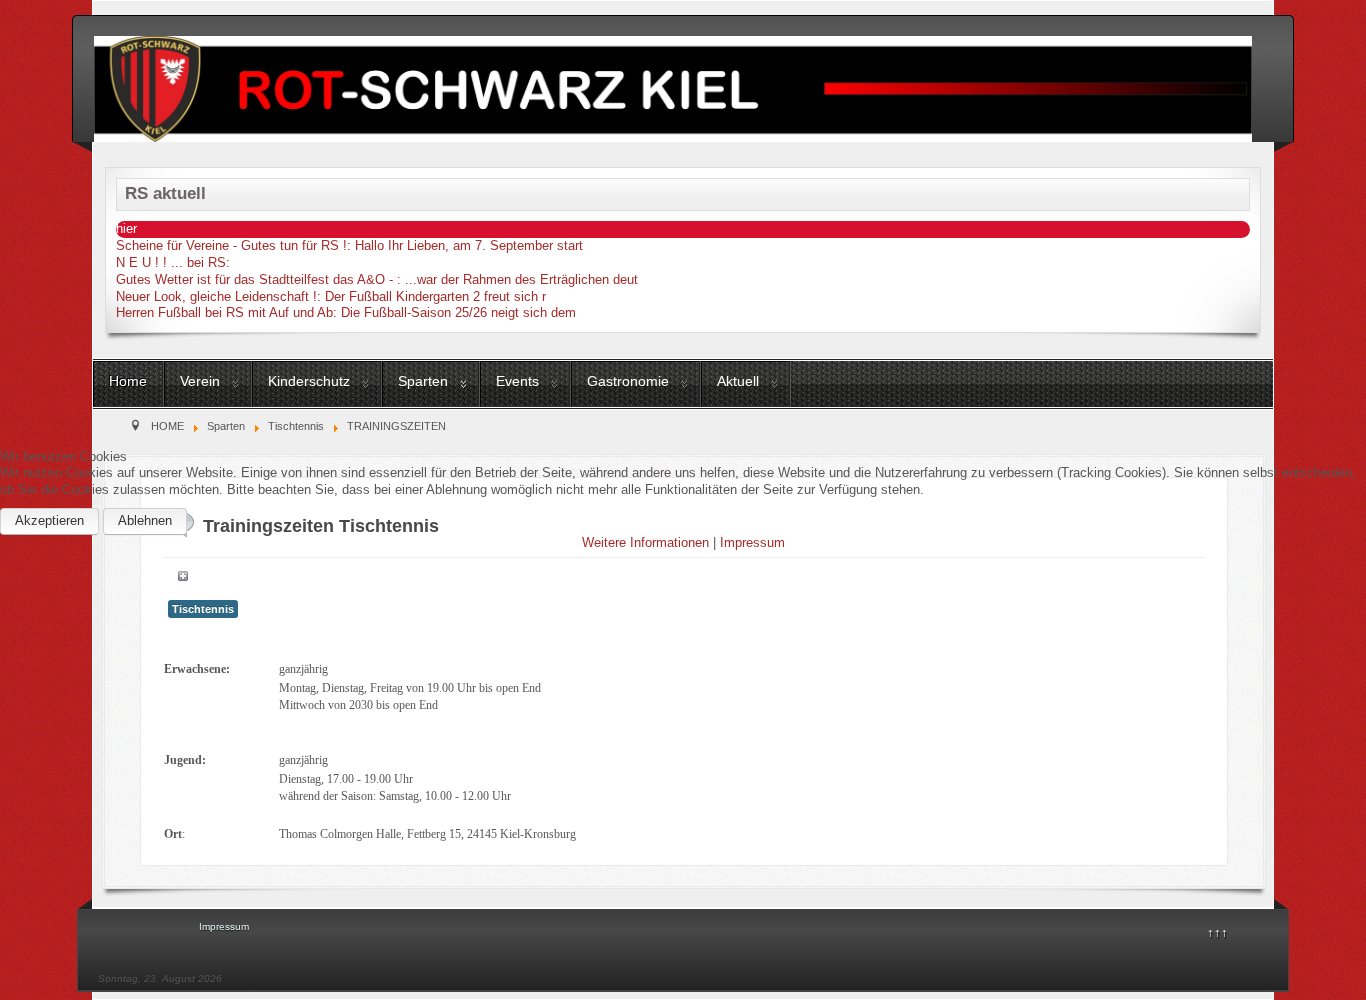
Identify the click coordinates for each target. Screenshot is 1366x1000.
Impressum (752, 542)
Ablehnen (145, 520)
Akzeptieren (49, 520)
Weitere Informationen (645, 542)
